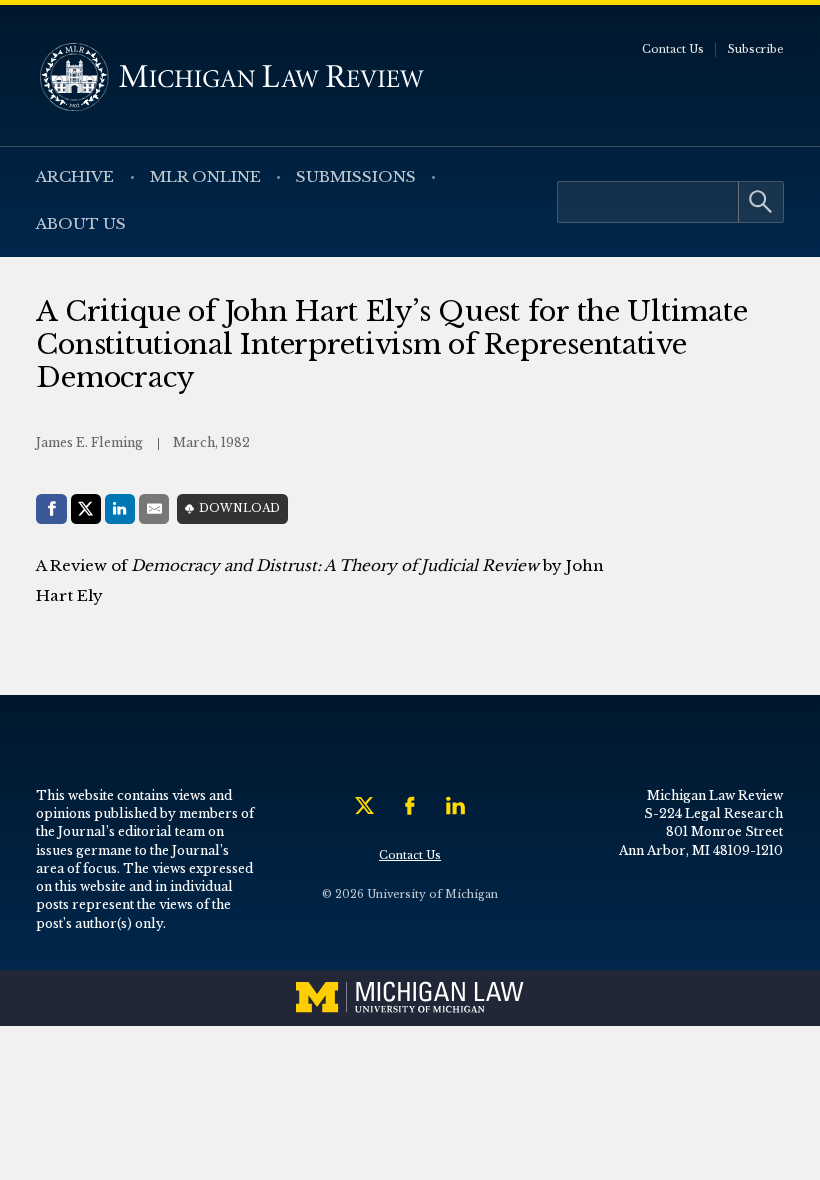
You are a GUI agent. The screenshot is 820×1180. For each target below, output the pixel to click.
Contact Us (673, 49)
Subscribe (756, 49)
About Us (81, 223)
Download (239, 508)
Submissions (356, 176)
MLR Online (205, 176)
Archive (75, 176)
